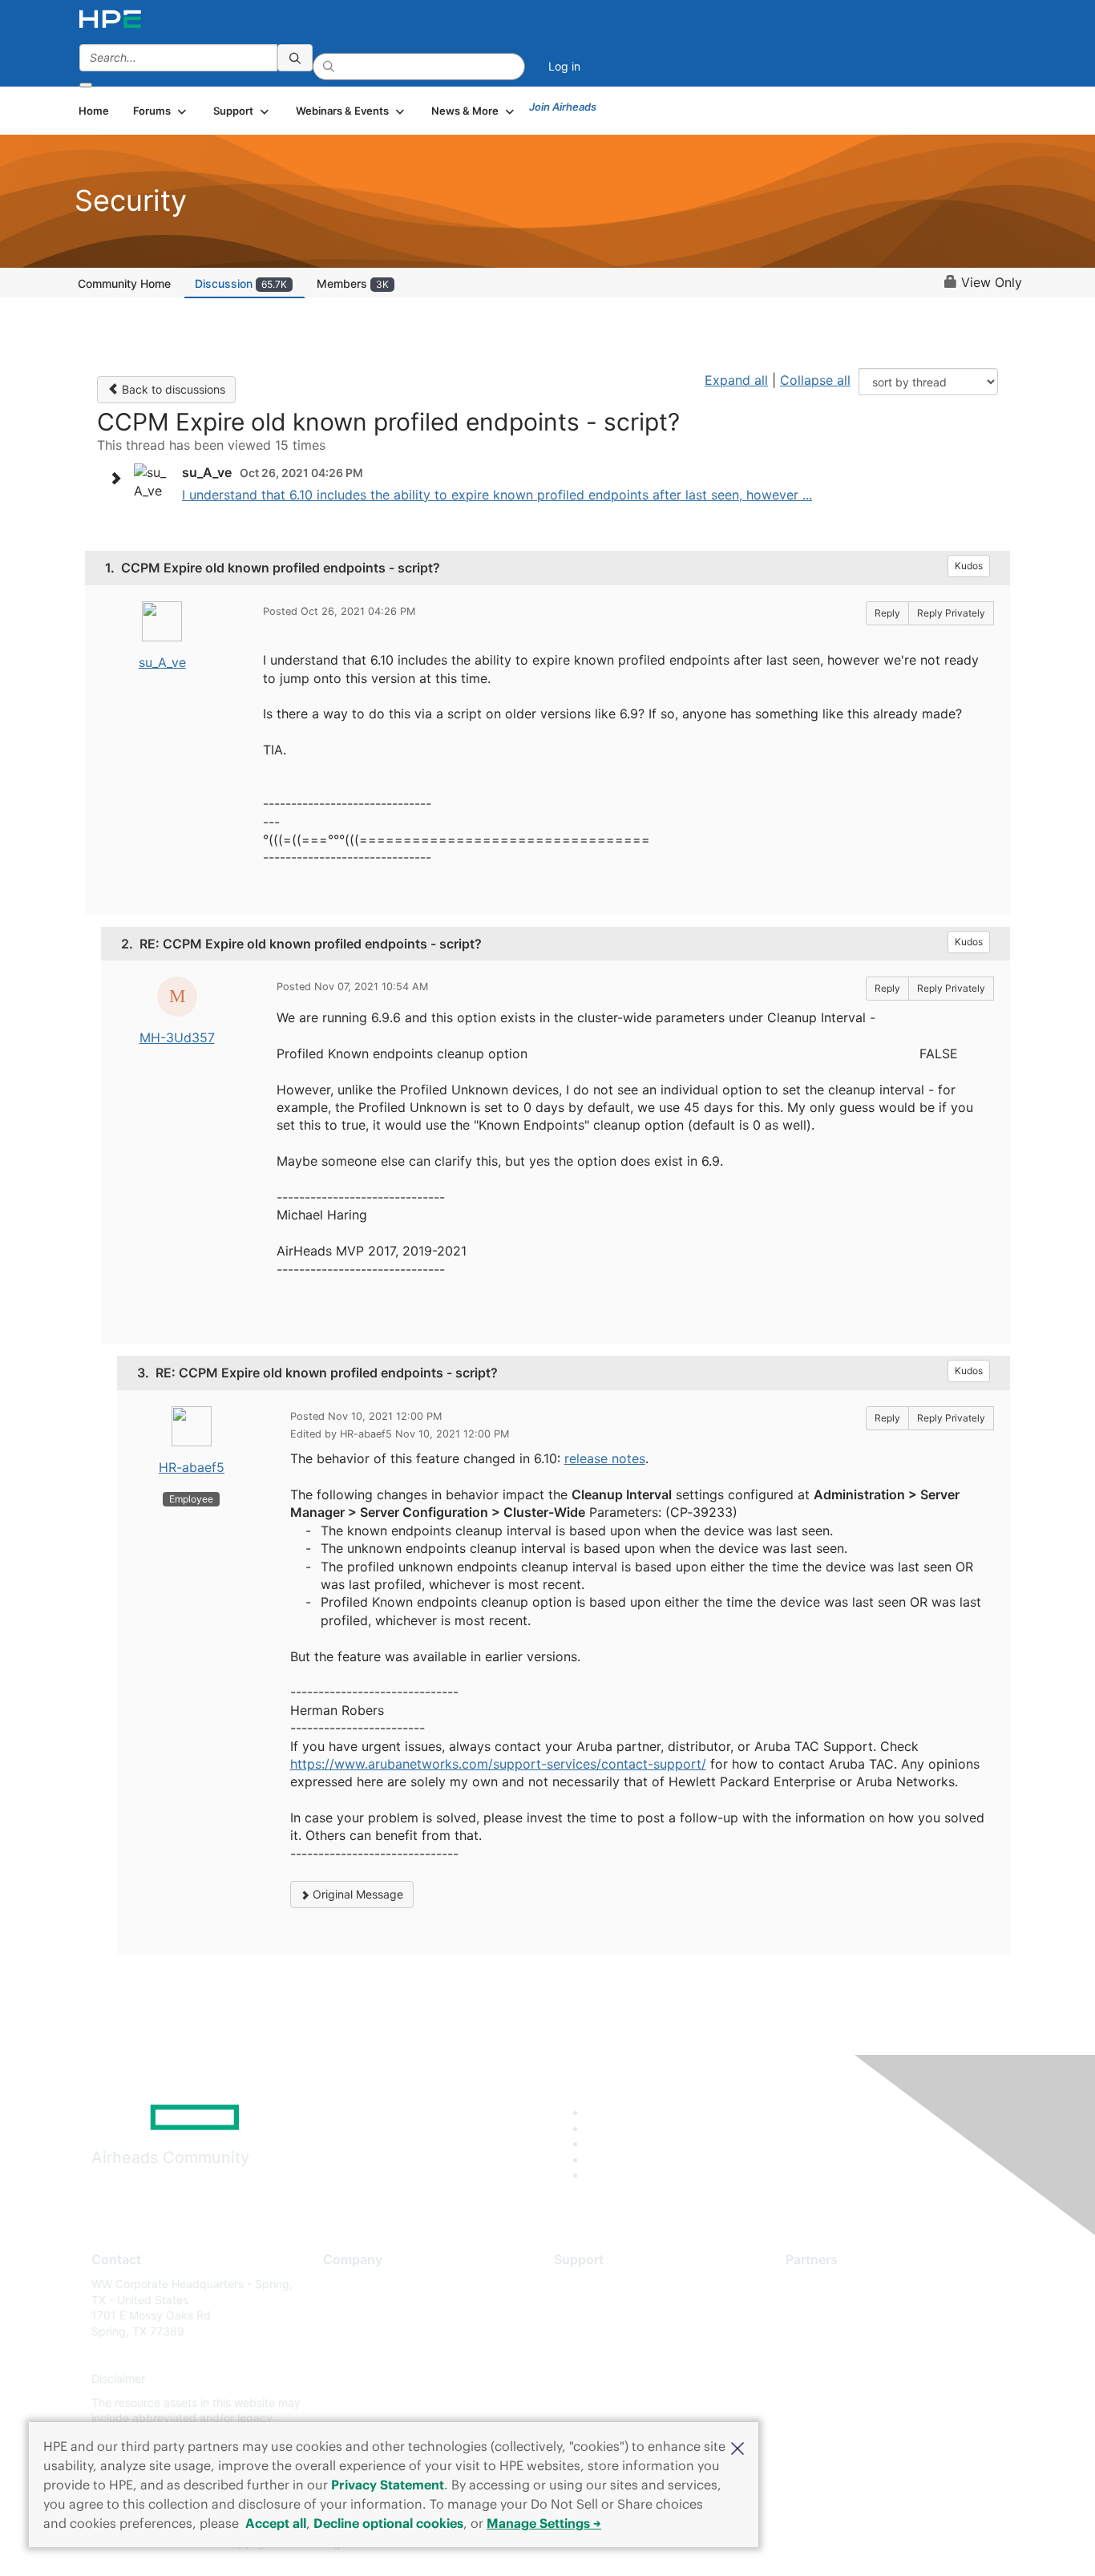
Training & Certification (613, 2331)
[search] (295, 58)
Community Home (124, 283)
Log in (564, 66)
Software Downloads (608, 2355)
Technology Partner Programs (864, 2355)
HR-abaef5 (192, 1467)
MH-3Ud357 (177, 1037)
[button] (737, 2447)
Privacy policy (360, 2379)
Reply (887, 613)
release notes (605, 1458)
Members (353, 283)
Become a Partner (832, 2308)
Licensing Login (595, 2379)
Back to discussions (172, 389)
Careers (343, 2308)
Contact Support (598, 2308)
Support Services (599, 2284)
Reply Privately (951, 613)
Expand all (736, 380)
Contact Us (352, 2331)
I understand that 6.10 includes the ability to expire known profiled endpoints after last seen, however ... (497, 495)
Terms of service (366, 2402)
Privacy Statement (388, 2485)
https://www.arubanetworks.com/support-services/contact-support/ (498, 1764)
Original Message (356, 1894)
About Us (347, 2284)
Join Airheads (563, 107)
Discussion (241, 283)
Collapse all (815, 380)
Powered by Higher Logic (779, 2544)
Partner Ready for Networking (864, 2331)
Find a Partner (822, 2284)
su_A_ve (162, 662)
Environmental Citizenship (390, 2355)
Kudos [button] (969, 566)
